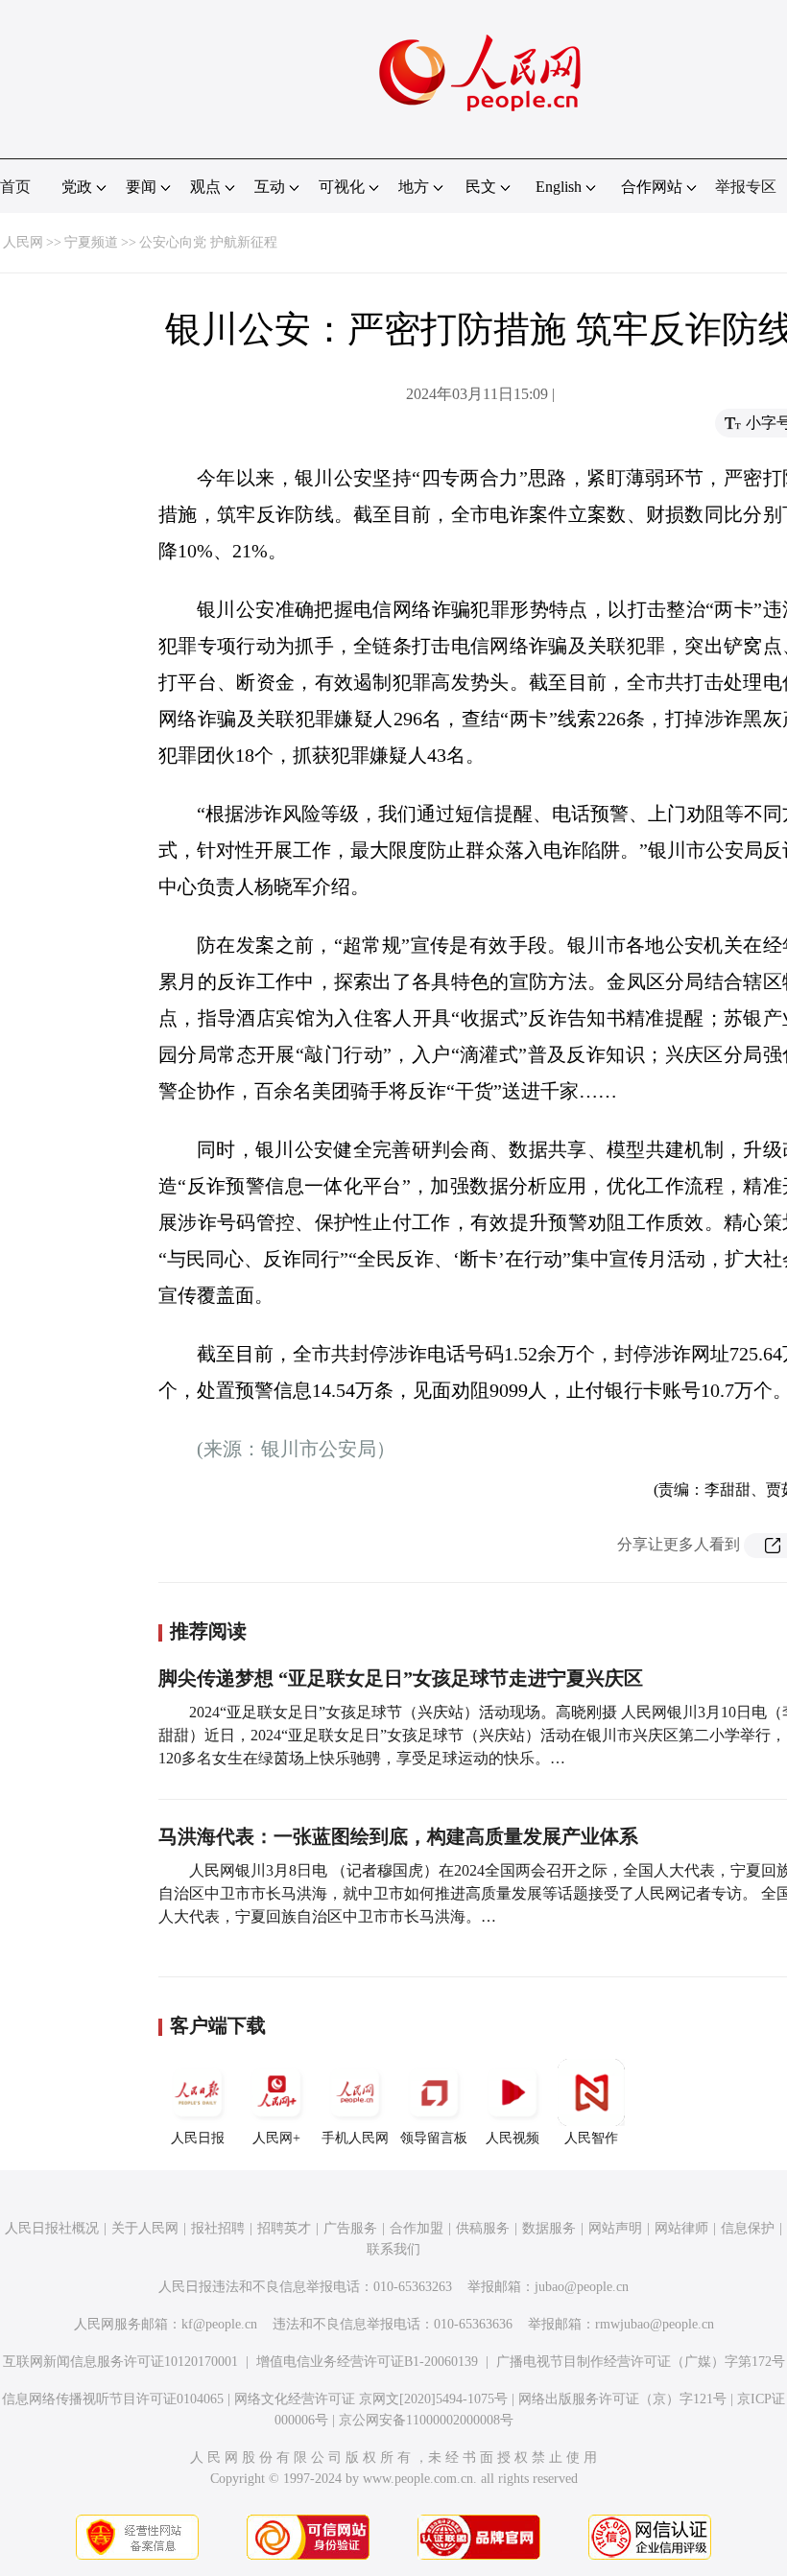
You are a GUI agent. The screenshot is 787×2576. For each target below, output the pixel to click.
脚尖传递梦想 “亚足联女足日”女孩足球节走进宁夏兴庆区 (401, 1678)
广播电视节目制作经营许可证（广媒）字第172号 (641, 2362)
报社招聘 (218, 2228)
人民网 (23, 242)
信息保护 (748, 2228)
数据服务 (549, 2228)
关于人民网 (145, 2228)
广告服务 (350, 2228)
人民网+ (276, 2138)
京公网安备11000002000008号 (426, 2420)
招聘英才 (284, 2228)
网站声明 (615, 2228)
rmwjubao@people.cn (655, 2324)
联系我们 (393, 2249)
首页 (15, 187)
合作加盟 (417, 2228)
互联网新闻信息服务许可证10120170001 (120, 2362)
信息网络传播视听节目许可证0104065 (113, 2399)
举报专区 (746, 187)
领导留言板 (434, 2138)
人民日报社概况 (52, 2228)
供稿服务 (483, 2228)
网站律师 (681, 2228)
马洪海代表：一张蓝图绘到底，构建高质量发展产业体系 (398, 1836)
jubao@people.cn (582, 2287)
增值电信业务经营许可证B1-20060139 (367, 2362)
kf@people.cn (219, 2324)
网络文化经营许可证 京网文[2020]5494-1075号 (371, 2399)
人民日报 (198, 2138)
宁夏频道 (91, 242)
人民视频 (513, 2138)
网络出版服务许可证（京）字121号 (622, 2399)
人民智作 (591, 2138)
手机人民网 (355, 2138)
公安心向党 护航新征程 (208, 242)
